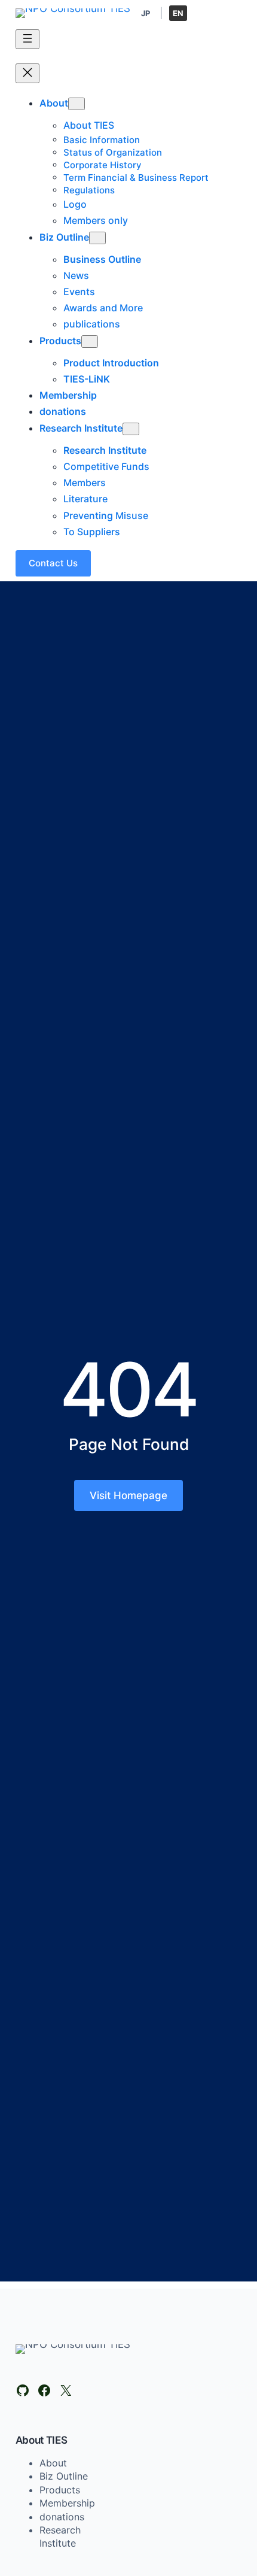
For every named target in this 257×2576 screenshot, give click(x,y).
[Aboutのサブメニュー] (77, 104)
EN (178, 13)
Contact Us (53, 563)
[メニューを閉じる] (27, 73)
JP (146, 13)
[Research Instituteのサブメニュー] (131, 429)
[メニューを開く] (27, 39)
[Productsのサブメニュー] (90, 342)
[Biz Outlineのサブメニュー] (97, 238)
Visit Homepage (128, 1495)
